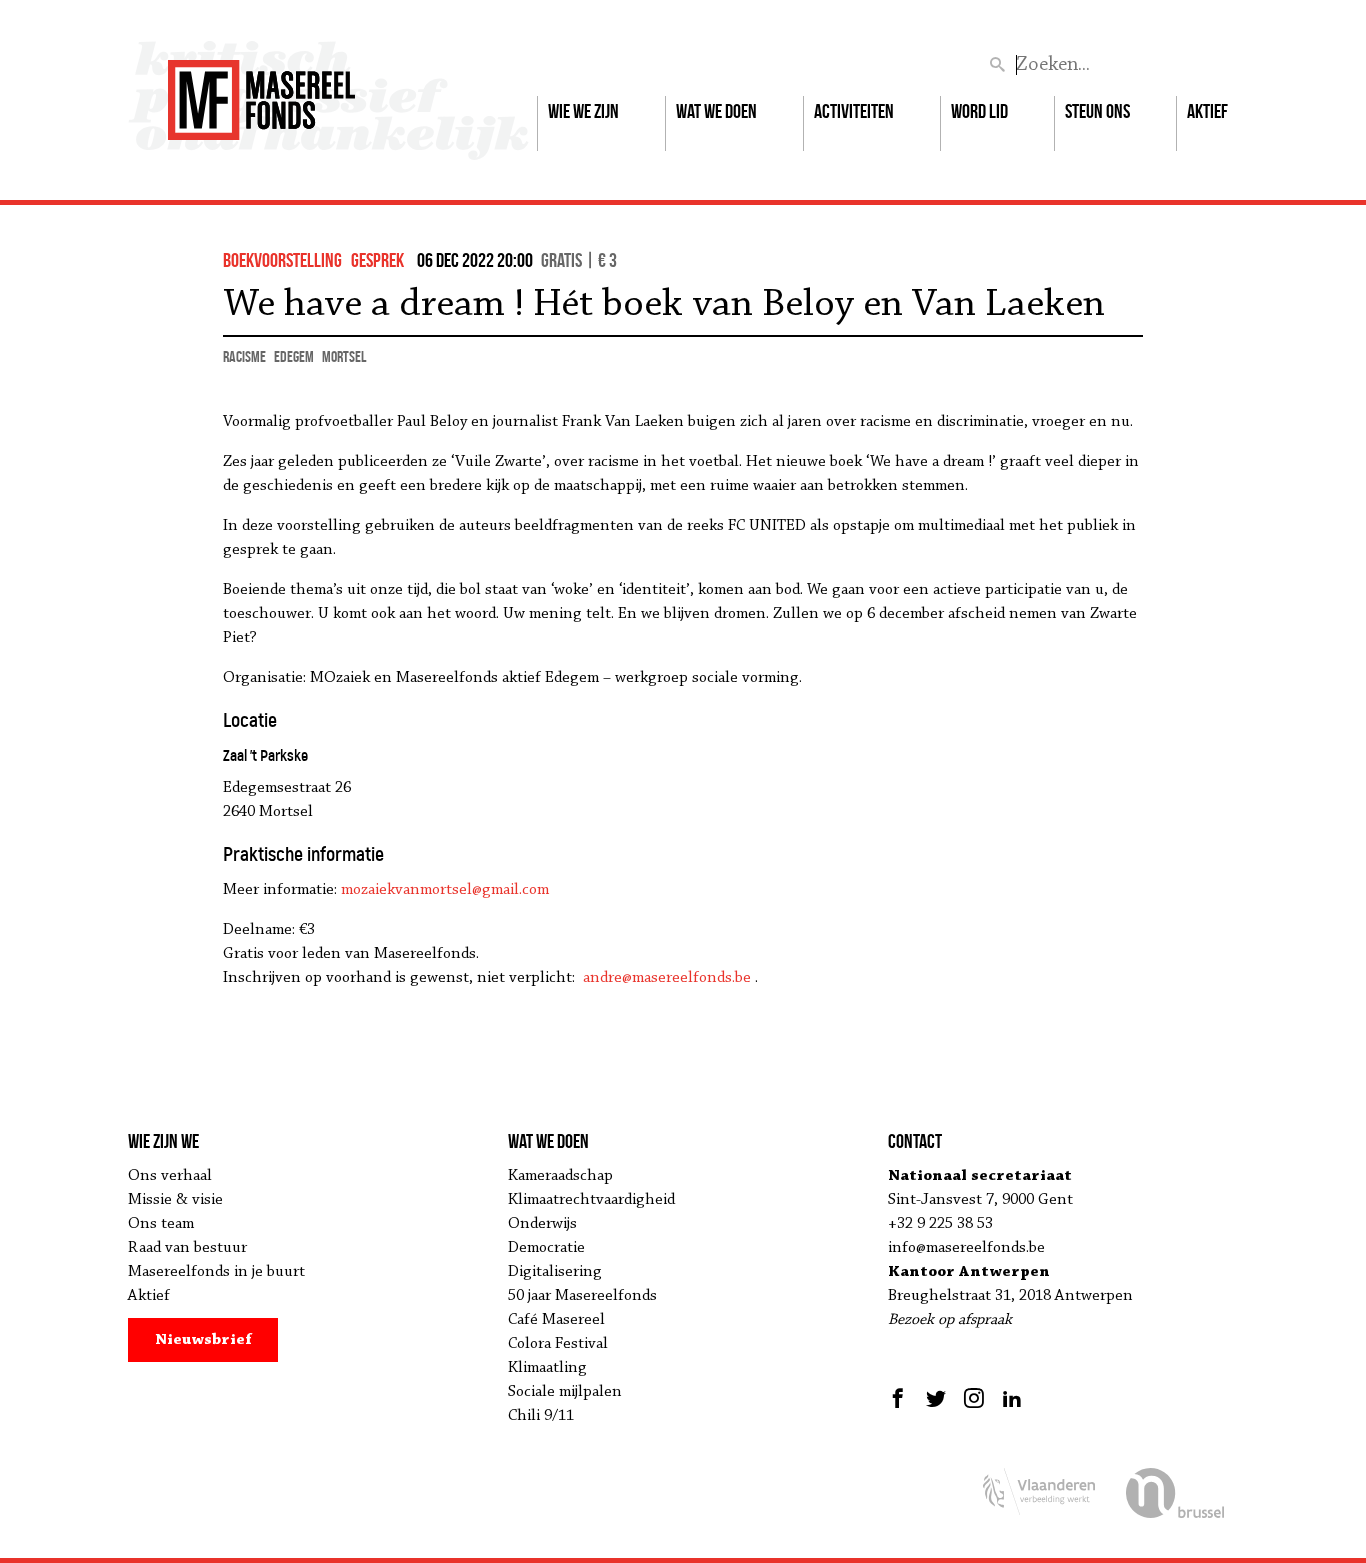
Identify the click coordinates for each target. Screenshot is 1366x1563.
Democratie (546, 1248)
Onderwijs (542, 1224)
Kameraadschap (560, 1176)
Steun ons (1097, 111)
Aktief (1207, 111)
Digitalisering (555, 1272)
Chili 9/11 (541, 1416)
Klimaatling (547, 1368)
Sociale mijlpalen (565, 1392)
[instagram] (974, 1398)
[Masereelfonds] (261, 91)
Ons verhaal (170, 1176)
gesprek (377, 260)
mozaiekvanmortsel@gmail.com (445, 890)
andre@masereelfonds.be (667, 978)
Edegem (294, 356)
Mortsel (344, 356)
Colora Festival (558, 1344)
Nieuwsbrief (203, 1340)
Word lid (979, 111)
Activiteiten (854, 111)
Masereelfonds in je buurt (216, 1272)
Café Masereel (556, 1320)
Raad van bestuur (187, 1248)
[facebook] (900, 1398)
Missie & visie (175, 1200)
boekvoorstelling (282, 260)
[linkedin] (1012, 1398)
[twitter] (936, 1398)
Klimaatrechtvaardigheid (591, 1200)
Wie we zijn (583, 111)
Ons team (161, 1224)
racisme (244, 356)
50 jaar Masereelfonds (582, 1296)
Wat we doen (716, 111)
